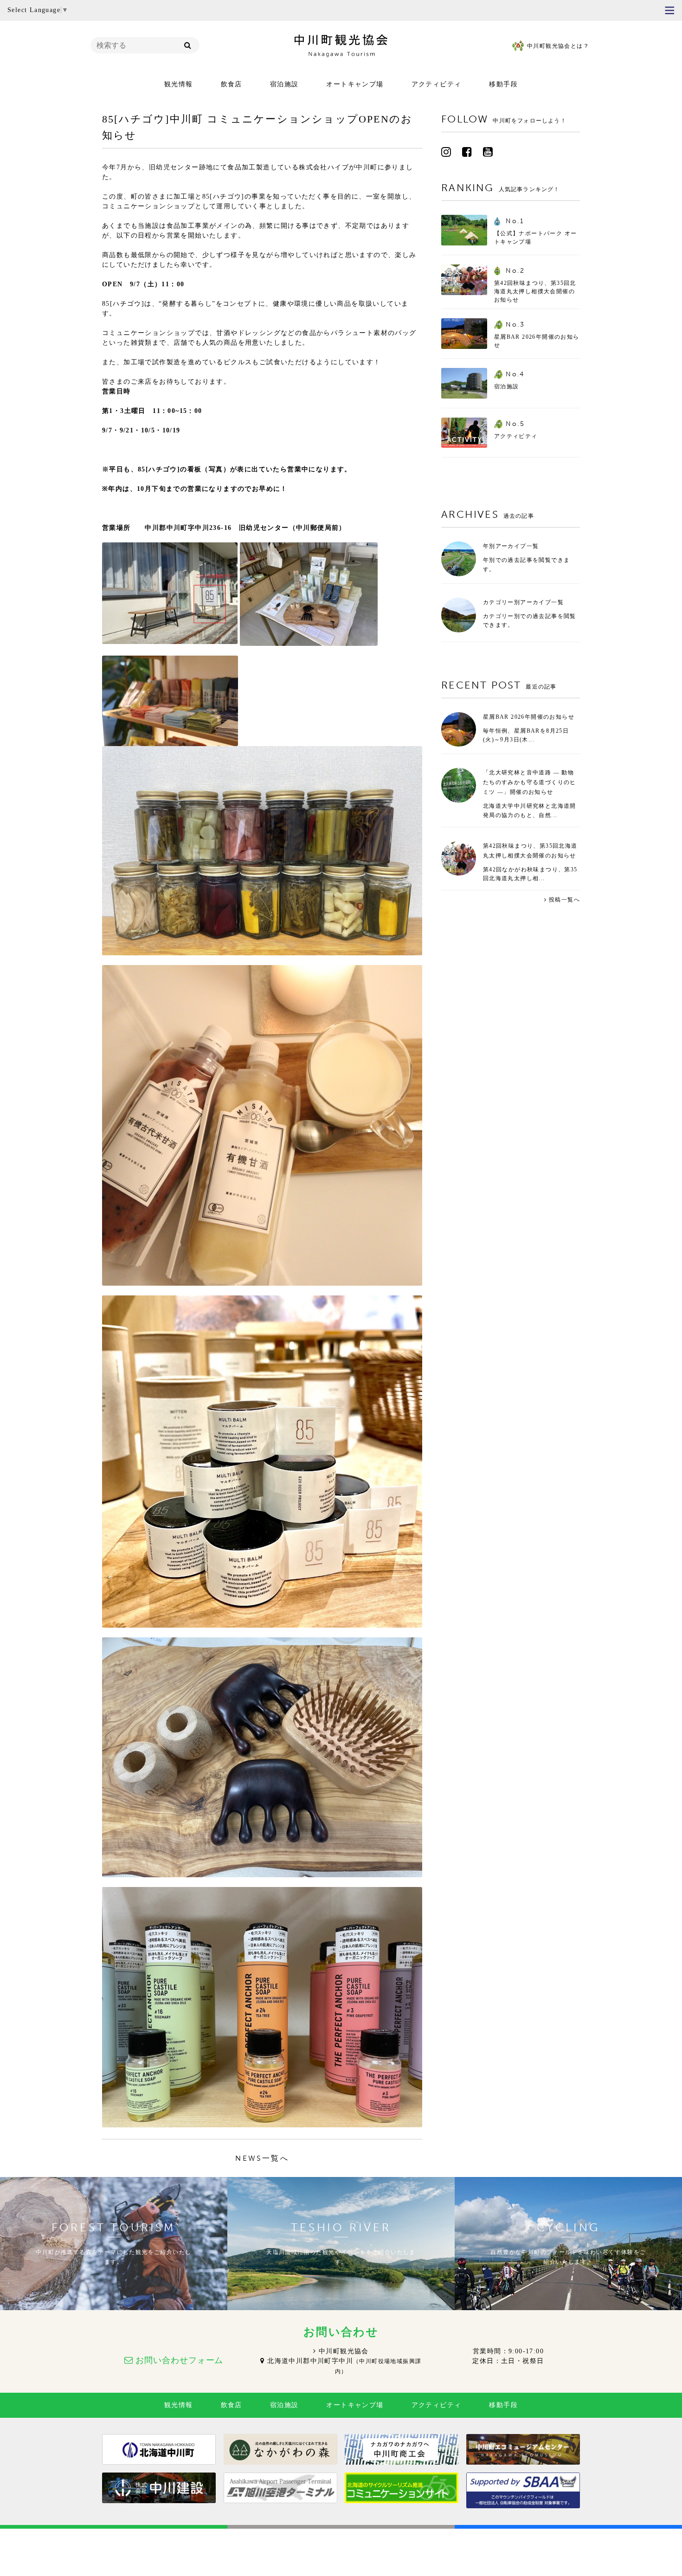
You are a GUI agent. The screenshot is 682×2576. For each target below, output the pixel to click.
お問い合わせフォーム (179, 2360)
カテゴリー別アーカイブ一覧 (523, 602)
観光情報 (179, 84)
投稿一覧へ (564, 900)
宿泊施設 (284, 84)
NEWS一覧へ (262, 2158)
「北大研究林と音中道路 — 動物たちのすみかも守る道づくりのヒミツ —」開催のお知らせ (530, 782)
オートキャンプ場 (355, 84)
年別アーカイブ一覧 (511, 546)
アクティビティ (437, 84)
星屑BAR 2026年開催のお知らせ (529, 717)
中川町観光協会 (344, 2351)
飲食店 (232, 84)
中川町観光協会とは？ (558, 46)
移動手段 (503, 84)
